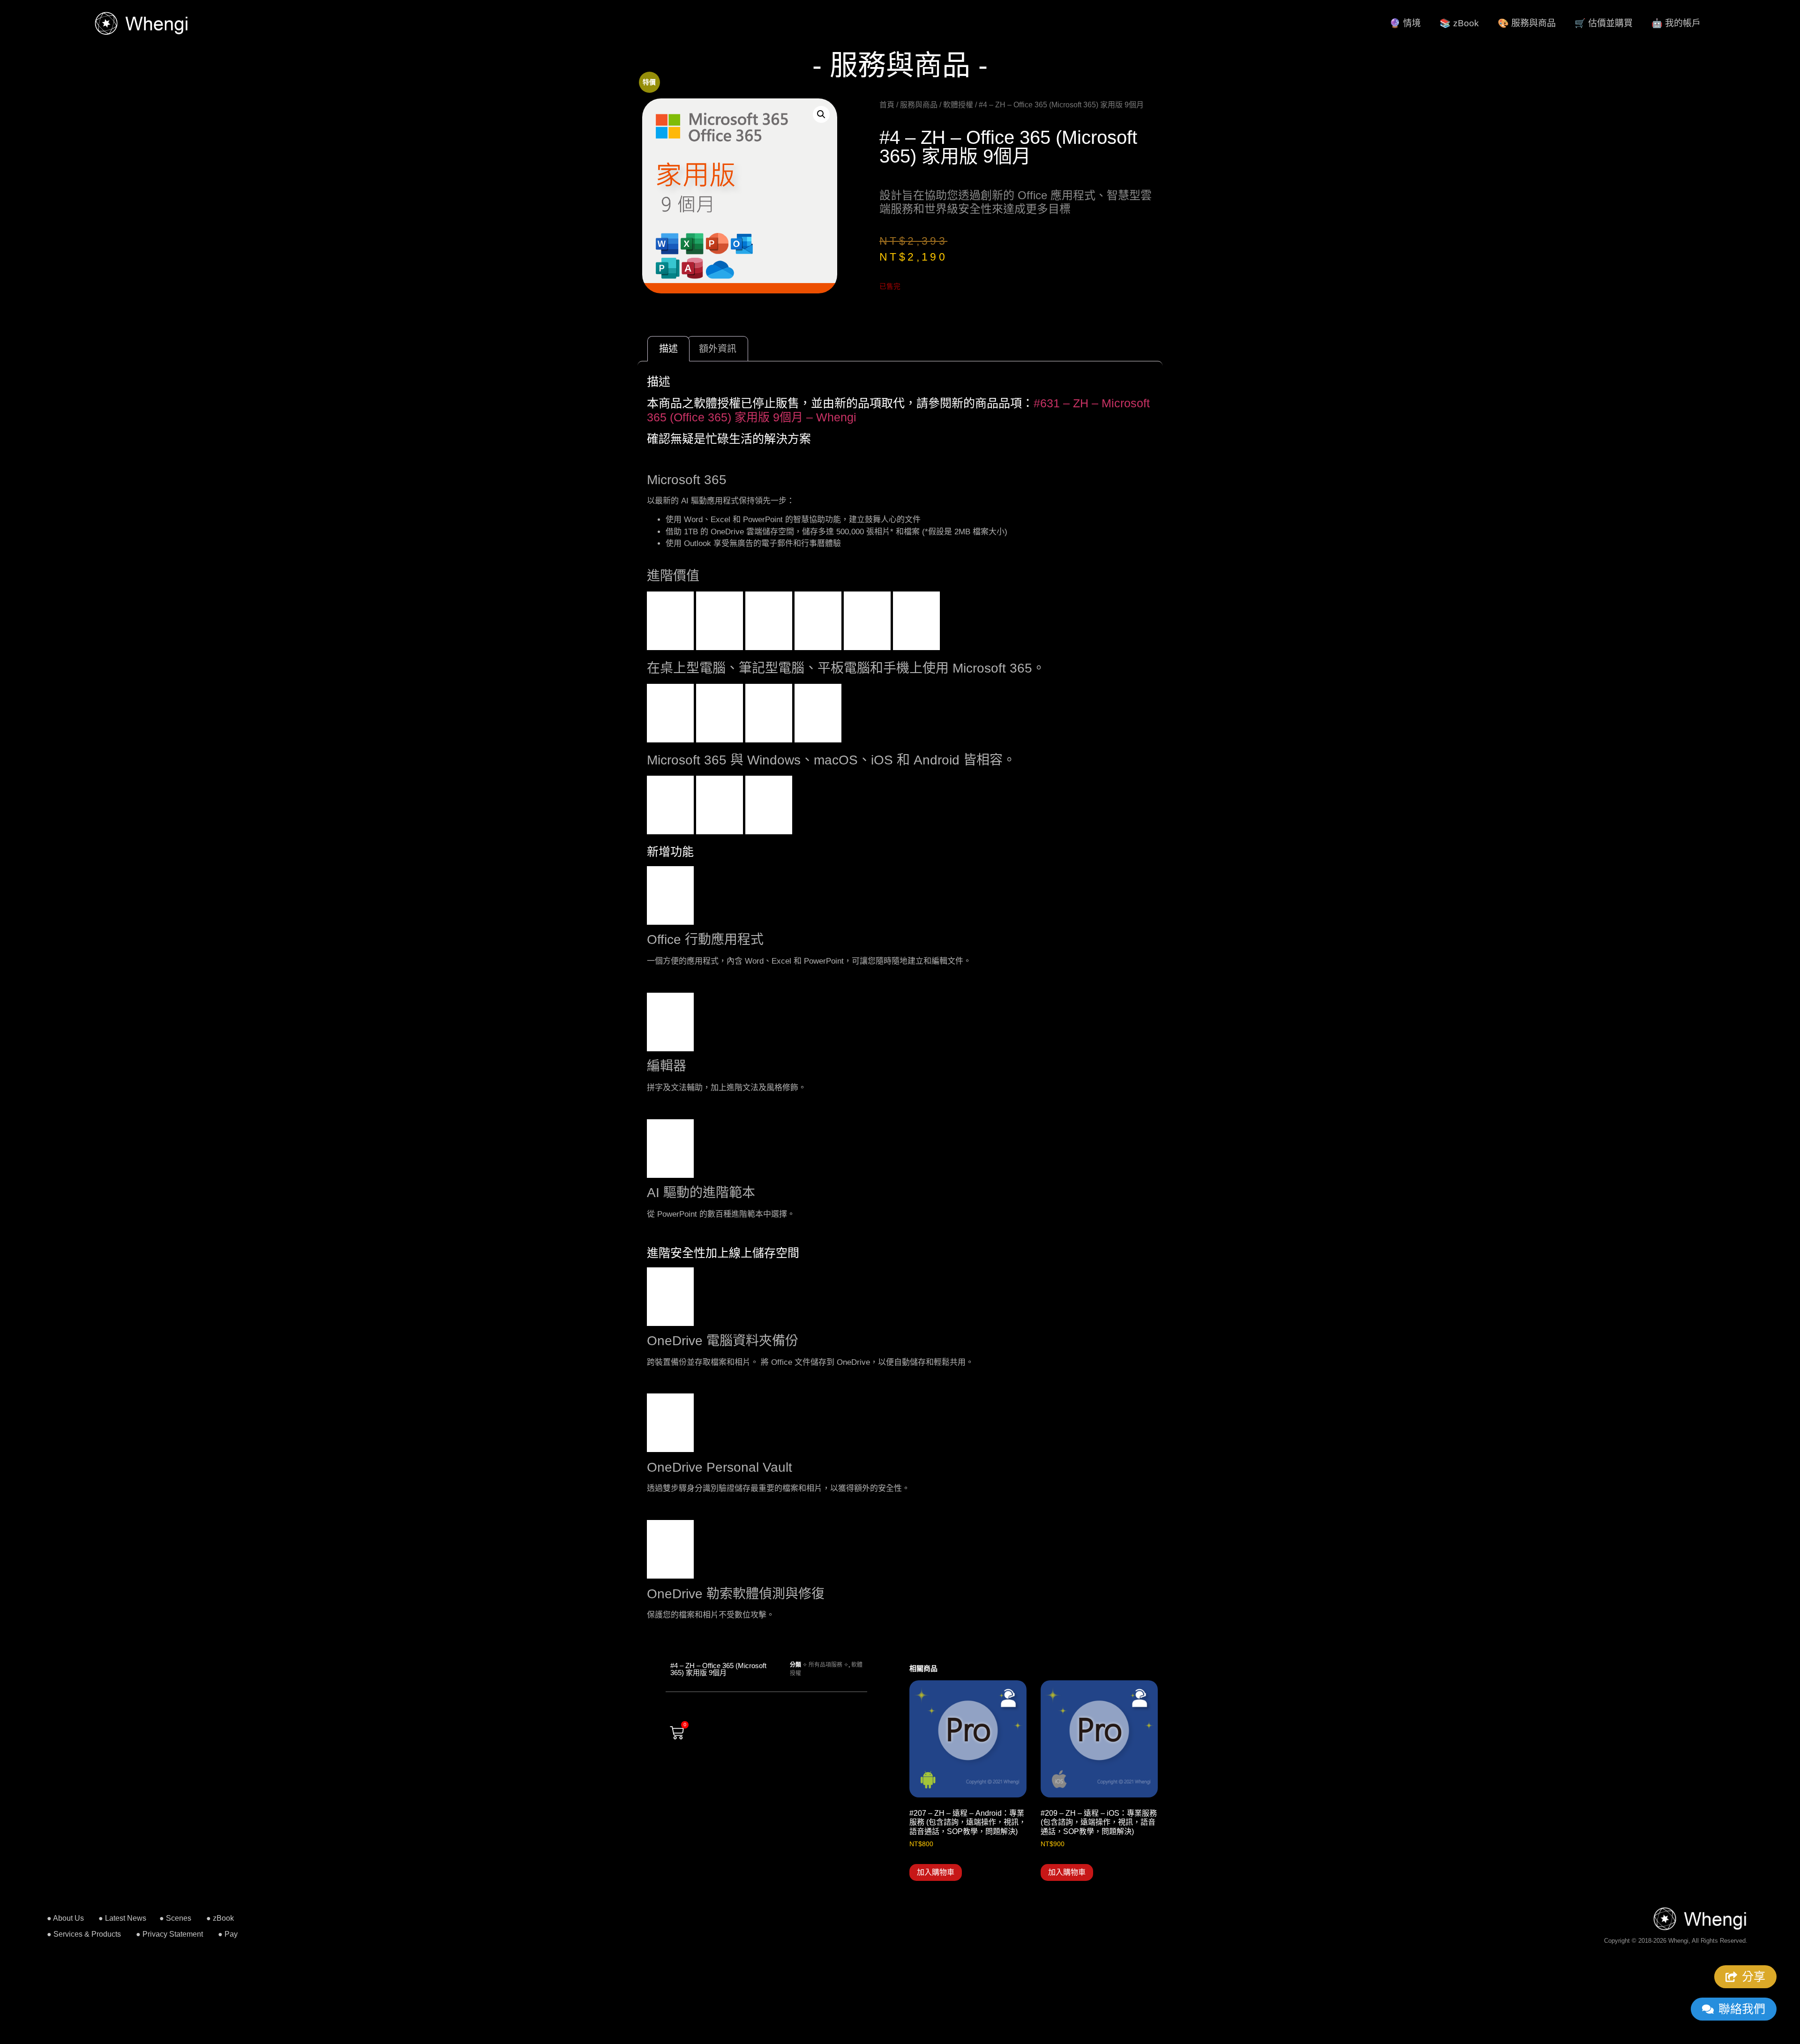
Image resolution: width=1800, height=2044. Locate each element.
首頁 (887, 105)
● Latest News (122, 1918)
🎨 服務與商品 (1527, 23)
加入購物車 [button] (936, 1872)
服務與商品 (919, 105)
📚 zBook (1459, 23)
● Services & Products (84, 1934)
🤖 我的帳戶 (1676, 23)
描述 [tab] (668, 349)
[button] (821, 114)
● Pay (228, 1934)
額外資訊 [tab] (718, 349)
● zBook (220, 1918)
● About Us (65, 1918)
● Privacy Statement (169, 1934)
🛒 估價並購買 (1604, 23)
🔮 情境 (1405, 23)
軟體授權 (958, 105)
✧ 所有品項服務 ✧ (825, 1665)
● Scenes (175, 1918)
